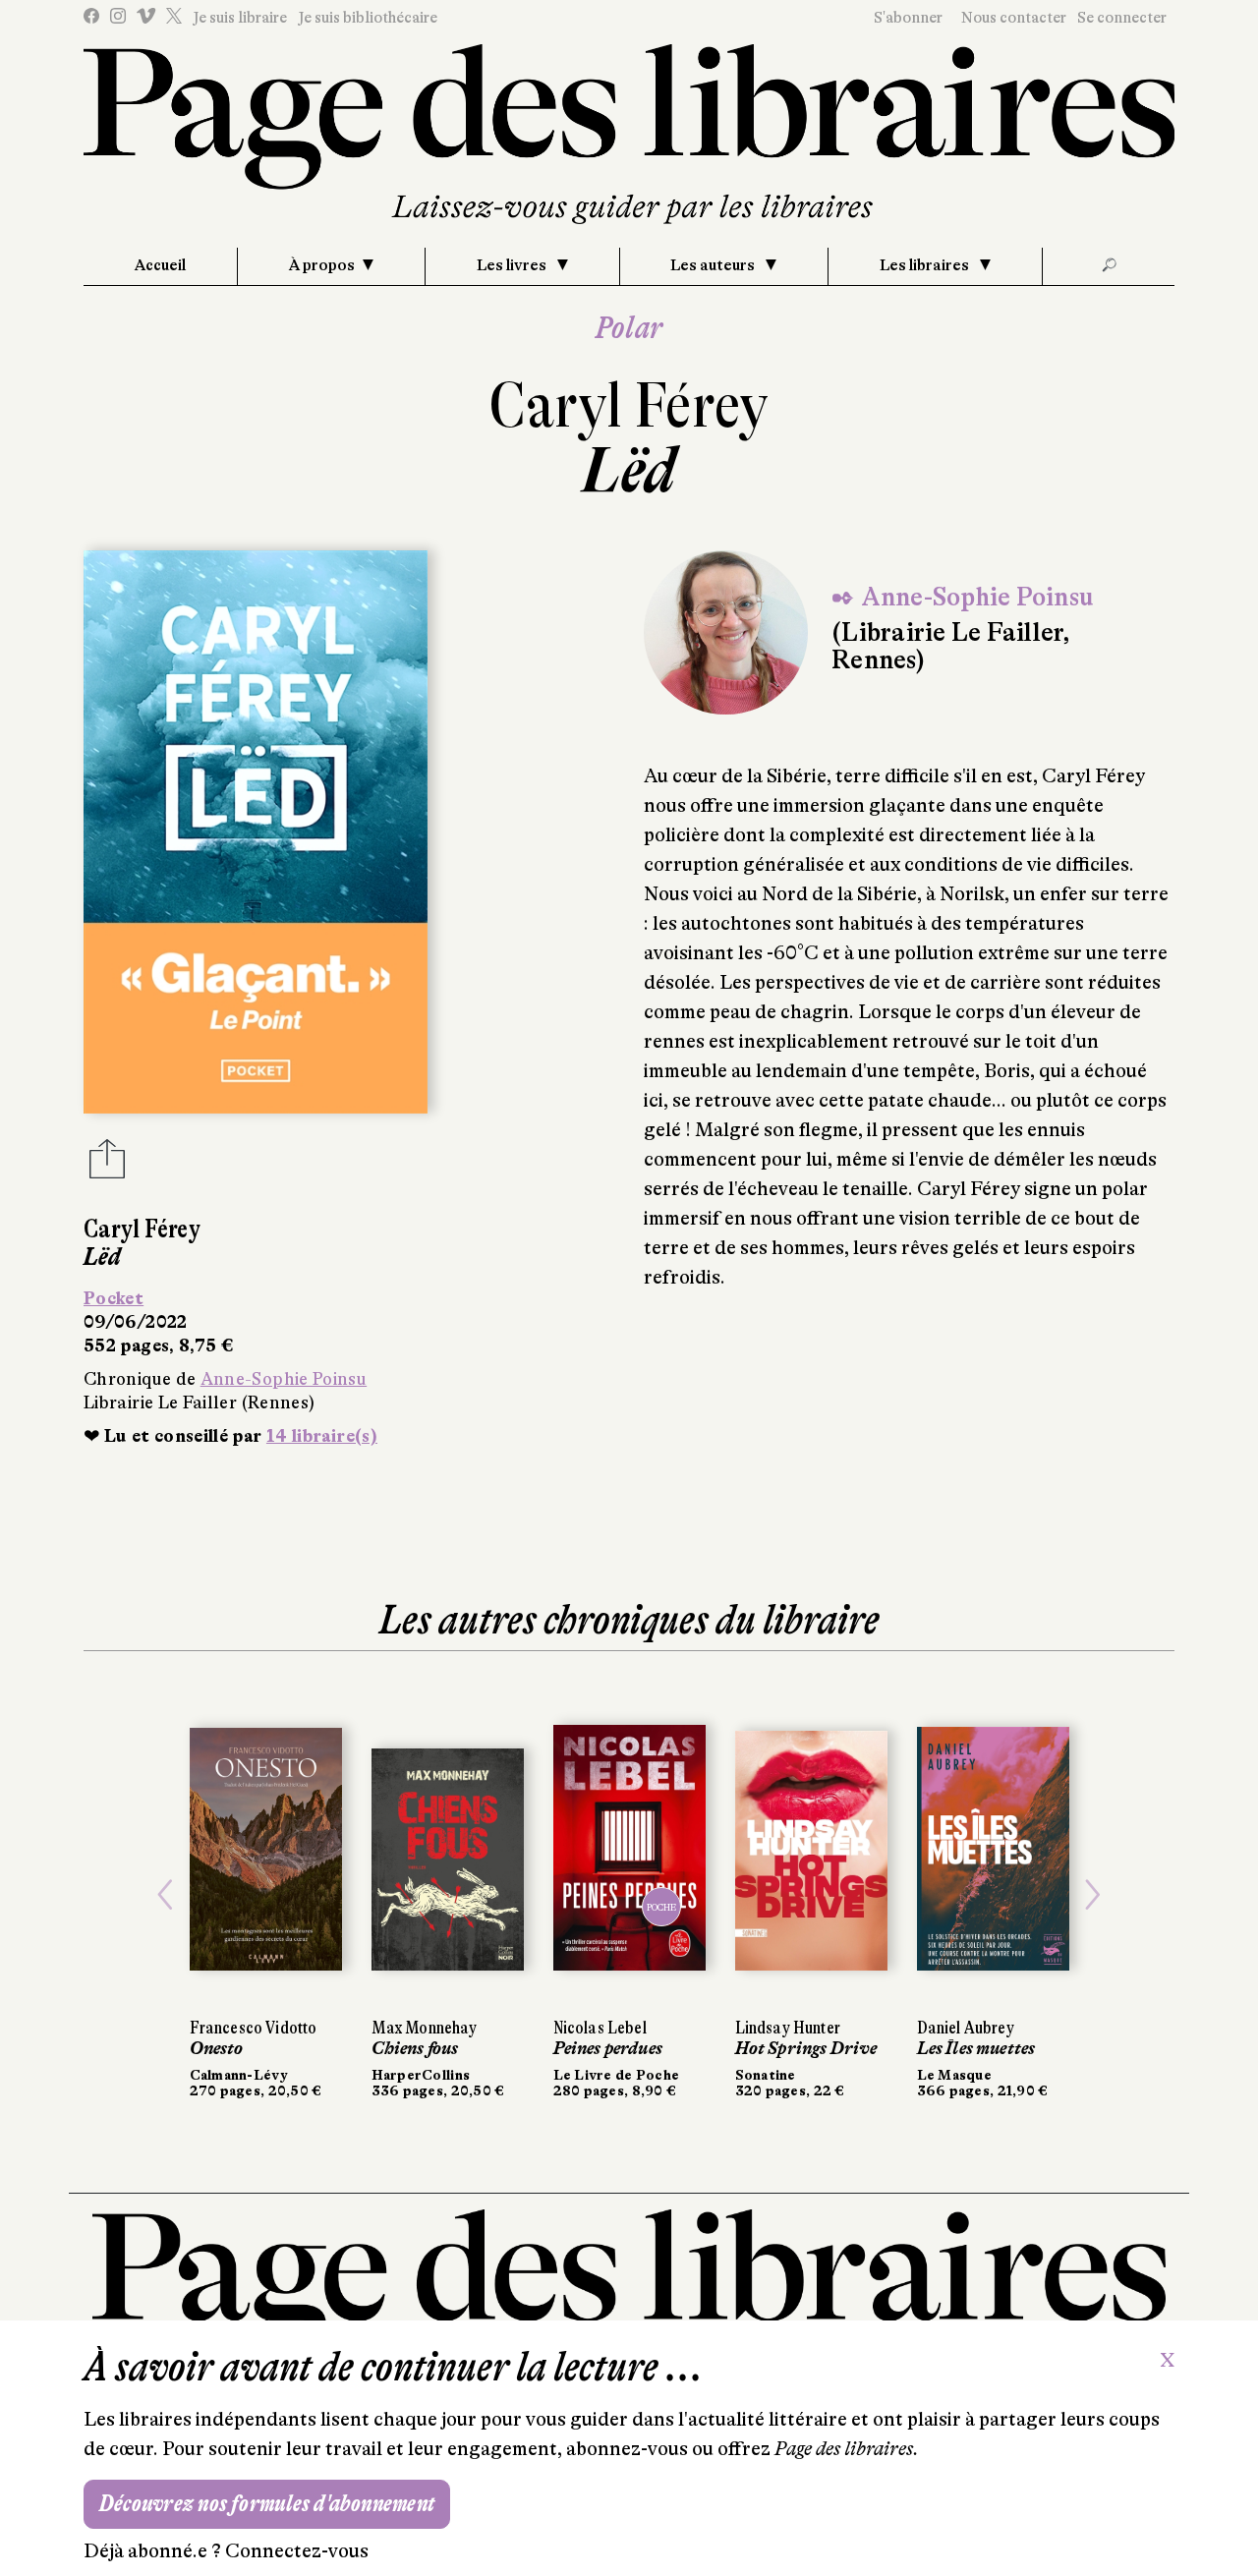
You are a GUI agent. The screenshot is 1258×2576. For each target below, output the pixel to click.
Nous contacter (1014, 18)
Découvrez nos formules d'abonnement (267, 2504)
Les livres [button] (513, 265)
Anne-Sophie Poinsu (284, 1379)
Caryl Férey (629, 405)
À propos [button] (322, 265)
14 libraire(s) (322, 1436)
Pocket (114, 1298)
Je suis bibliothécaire (368, 18)
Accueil (160, 265)
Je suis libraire (240, 18)
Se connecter (1122, 18)
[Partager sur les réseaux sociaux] (107, 1165)
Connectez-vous (297, 2551)
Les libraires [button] (926, 265)
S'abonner (908, 18)
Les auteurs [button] (714, 265)
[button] (166, 1894)
